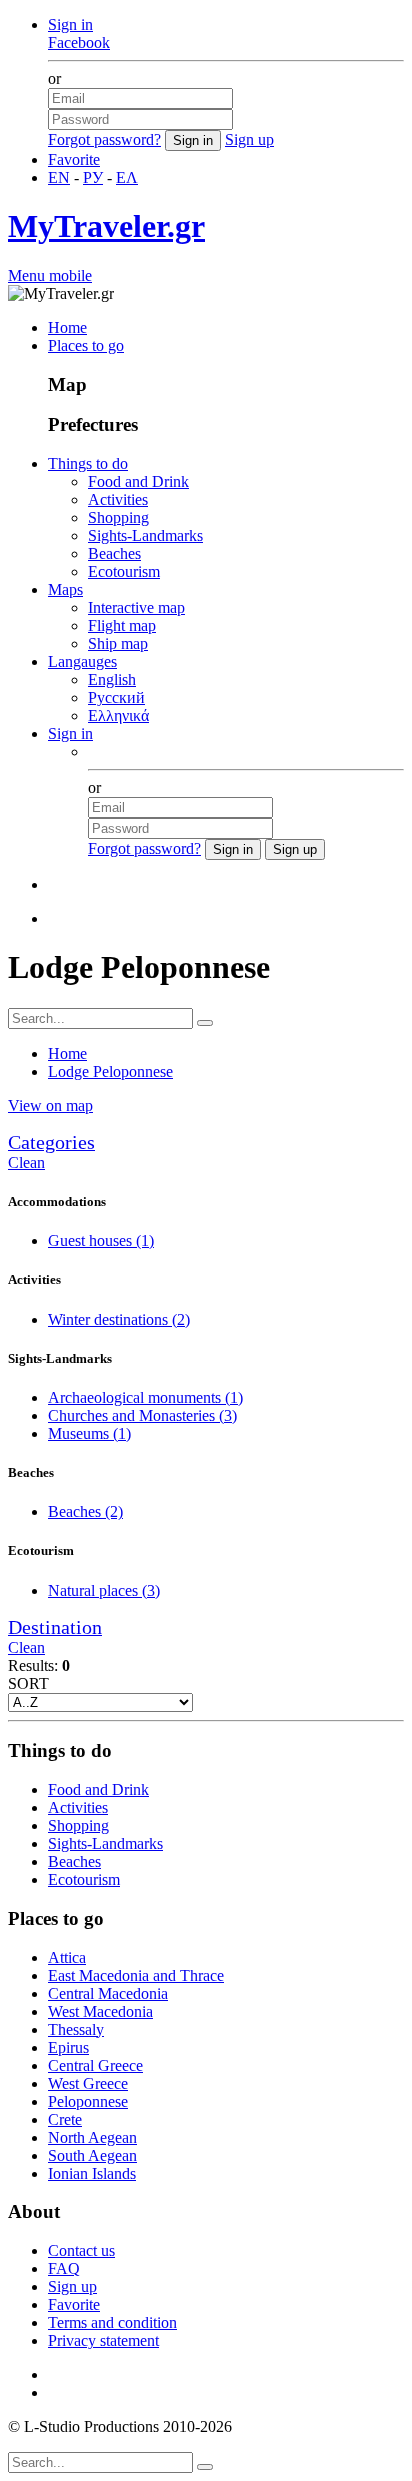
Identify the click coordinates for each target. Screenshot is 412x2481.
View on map (50, 1105)
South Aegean (92, 2155)
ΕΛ (127, 177)
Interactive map (136, 607)
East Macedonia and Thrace (136, 1975)
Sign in (70, 24)
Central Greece (95, 2065)
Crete (65, 2119)
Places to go (86, 345)
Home (67, 327)
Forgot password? (104, 139)
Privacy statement (103, 2340)
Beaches (114, 553)
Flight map (122, 625)
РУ (93, 177)
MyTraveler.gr (106, 226)
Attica (67, 1957)
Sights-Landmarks (145, 535)
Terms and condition (112, 2322)
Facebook (79, 42)
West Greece (88, 2083)
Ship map (118, 643)
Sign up (249, 139)
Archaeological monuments (145, 1397)
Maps (65, 589)
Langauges (82, 661)
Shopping (118, 517)
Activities (118, 499)
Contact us (81, 2250)
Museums (89, 1433)
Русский (116, 697)
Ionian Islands (92, 2173)
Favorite (74, 159)
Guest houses (101, 1240)
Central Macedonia (108, 1993)
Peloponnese (88, 2101)
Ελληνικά (118, 715)
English (112, 679)
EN (59, 177)
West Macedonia (100, 2011)
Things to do (88, 463)
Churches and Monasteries (142, 1415)
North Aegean (92, 2137)
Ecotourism (124, 571)
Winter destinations (119, 1319)
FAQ (64, 2268)
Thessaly (76, 2029)
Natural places (104, 1590)
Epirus (68, 2047)
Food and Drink (138, 481)
